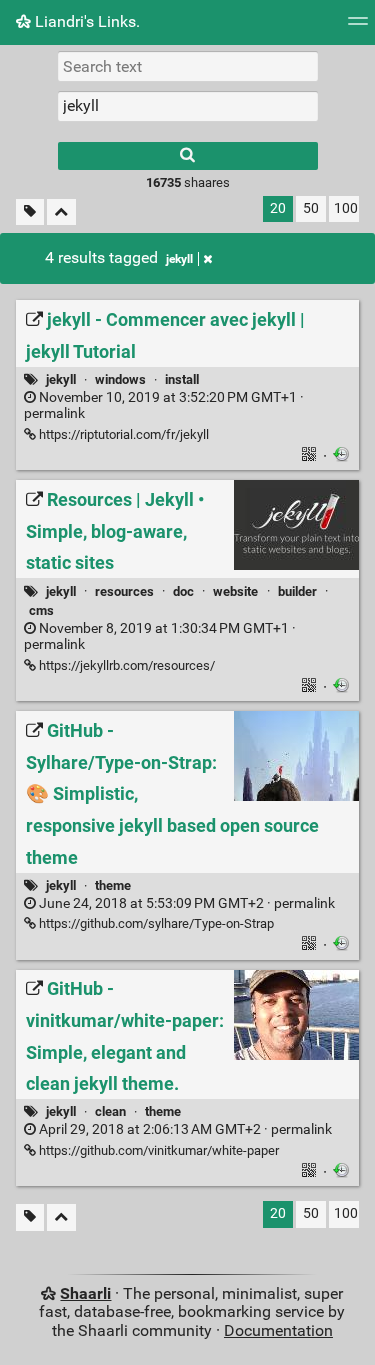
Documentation (278, 1330)
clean (110, 1111)
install (182, 379)
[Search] (188, 156)
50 (311, 208)
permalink (164, 406)
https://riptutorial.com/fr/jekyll (122, 434)
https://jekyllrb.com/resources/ (125, 665)
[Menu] (358, 27)
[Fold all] (61, 212)
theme (113, 885)
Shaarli (85, 1293)
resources (124, 591)
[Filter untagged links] (30, 212)
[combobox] (188, 106)
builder (297, 591)
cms (41, 610)
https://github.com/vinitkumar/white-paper (157, 1150)
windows (120, 379)
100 (346, 208)
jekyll (179, 259)
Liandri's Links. (85, 21)
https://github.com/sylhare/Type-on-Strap (155, 923)
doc (183, 591)
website (235, 591)
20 (278, 208)
